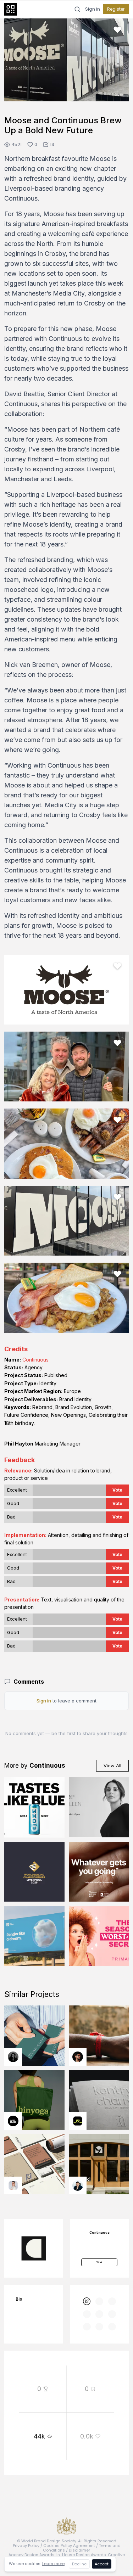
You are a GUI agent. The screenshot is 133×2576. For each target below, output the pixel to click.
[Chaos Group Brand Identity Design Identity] (34, 1936)
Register (116, 9)
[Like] (117, 30)
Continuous (35, 1360)
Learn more (53, 2564)
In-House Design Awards (81, 2555)
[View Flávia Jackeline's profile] (13, 2057)
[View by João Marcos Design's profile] (13, 2185)
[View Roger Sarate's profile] (78, 2057)
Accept (102, 2564)
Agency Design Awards (32, 2555)
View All (112, 1766)
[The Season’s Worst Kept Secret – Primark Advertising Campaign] (99, 1936)
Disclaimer (79, 2550)
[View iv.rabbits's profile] (78, 2121)
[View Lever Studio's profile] (13, 2121)
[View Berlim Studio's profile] (78, 2185)
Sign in (93, 9)
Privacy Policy (26, 2546)
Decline (79, 2564)
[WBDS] (87, 2301)
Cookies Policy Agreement (69, 2546)
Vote (117, 1490)
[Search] (77, 9)
